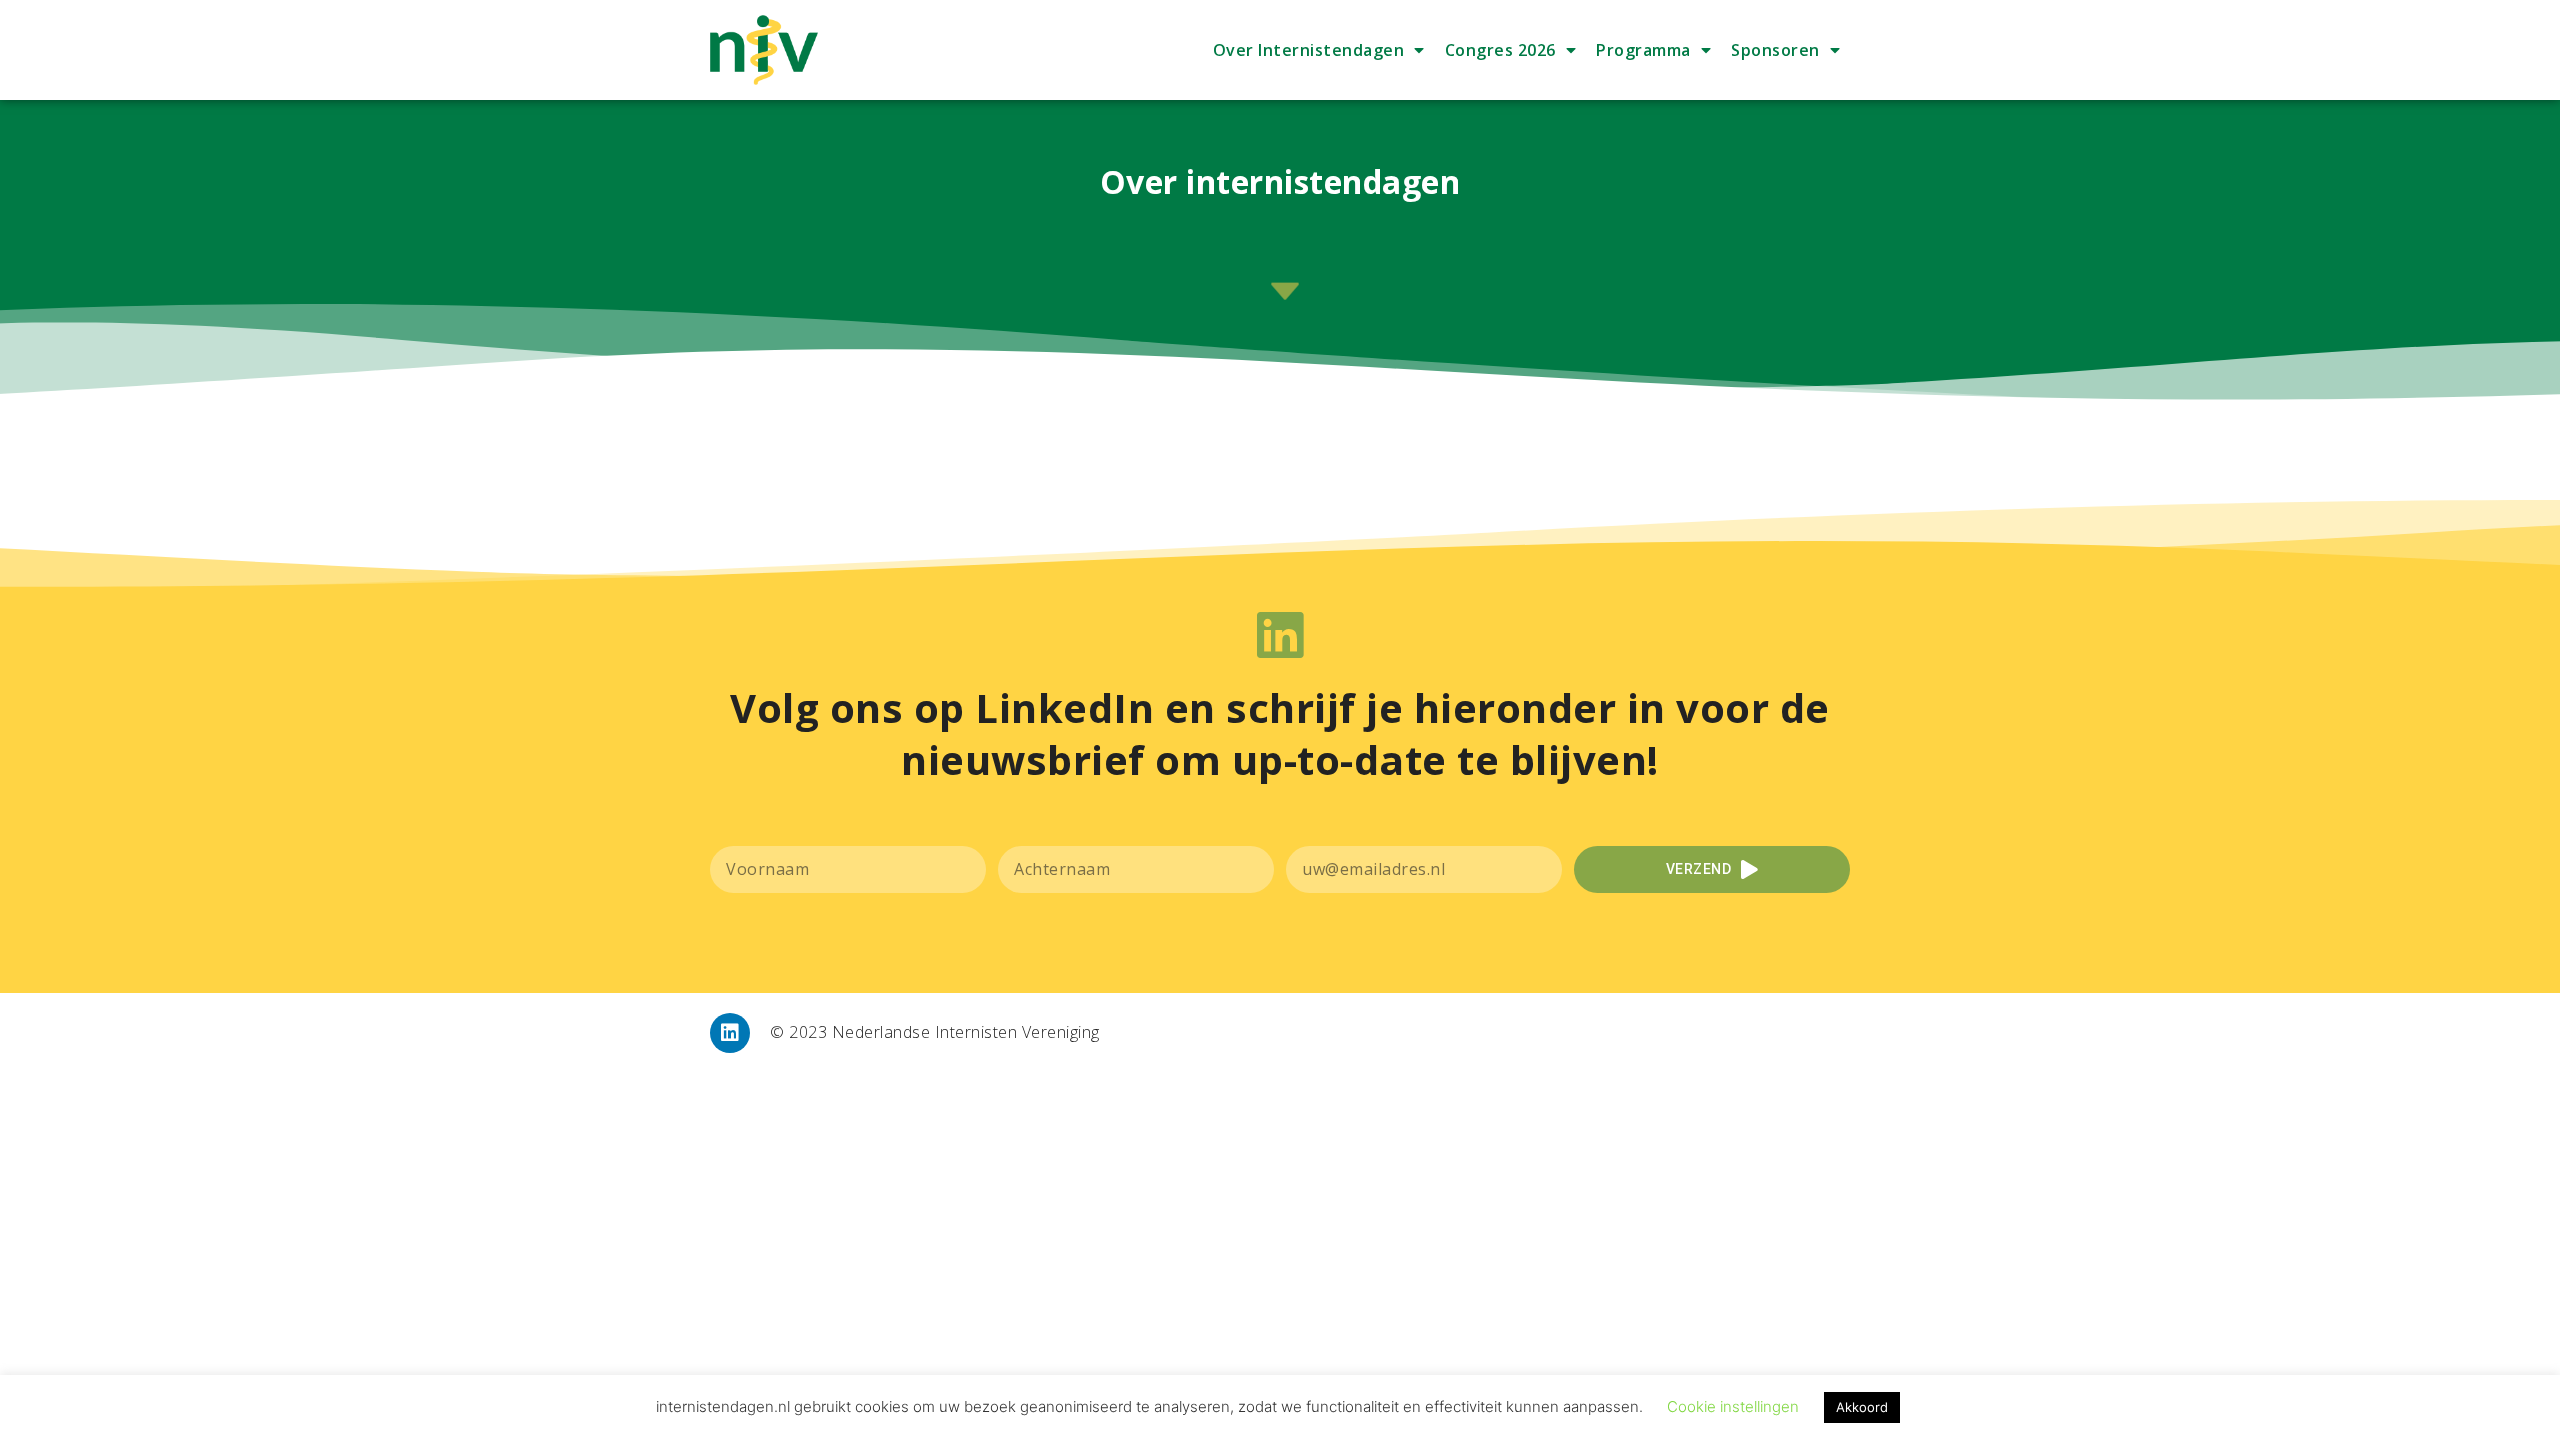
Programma (1643, 50)
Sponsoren (1775, 50)
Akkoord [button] (1862, 1407)
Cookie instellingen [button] (1733, 1406)
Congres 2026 (1500, 50)
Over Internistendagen (1309, 50)
